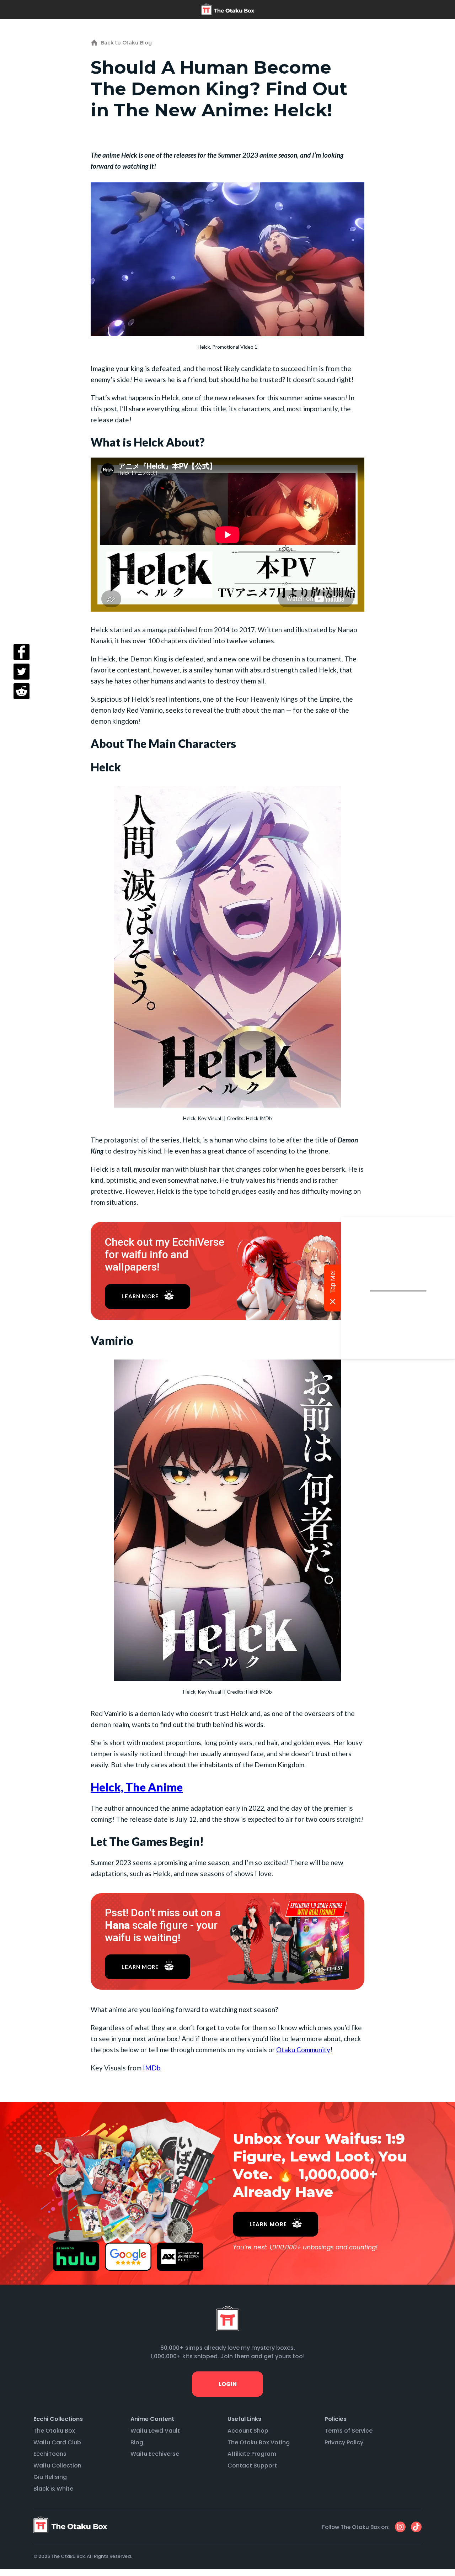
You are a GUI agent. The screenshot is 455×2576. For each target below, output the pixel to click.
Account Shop (248, 2431)
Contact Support (252, 2466)
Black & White (53, 2489)
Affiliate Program (252, 2454)
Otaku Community (303, 2050)
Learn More (140, 1296)
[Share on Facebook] (22, 652)
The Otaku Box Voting (259, 2442)
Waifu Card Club (57, 2442)
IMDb (152, 2068)
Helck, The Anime (137, 1787)
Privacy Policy (344, 2442)
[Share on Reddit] (22, 691)
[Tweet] (22, 672)
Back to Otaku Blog (126, 43)
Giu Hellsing (50, 2477)
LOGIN (227, 2384)
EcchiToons (50, 2454)
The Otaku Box (54, 2431)
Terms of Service (349, 2431)
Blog (137, 2442)
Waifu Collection (57, 2466)
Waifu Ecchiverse (155, 2454)
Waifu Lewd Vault (155, 2431)
